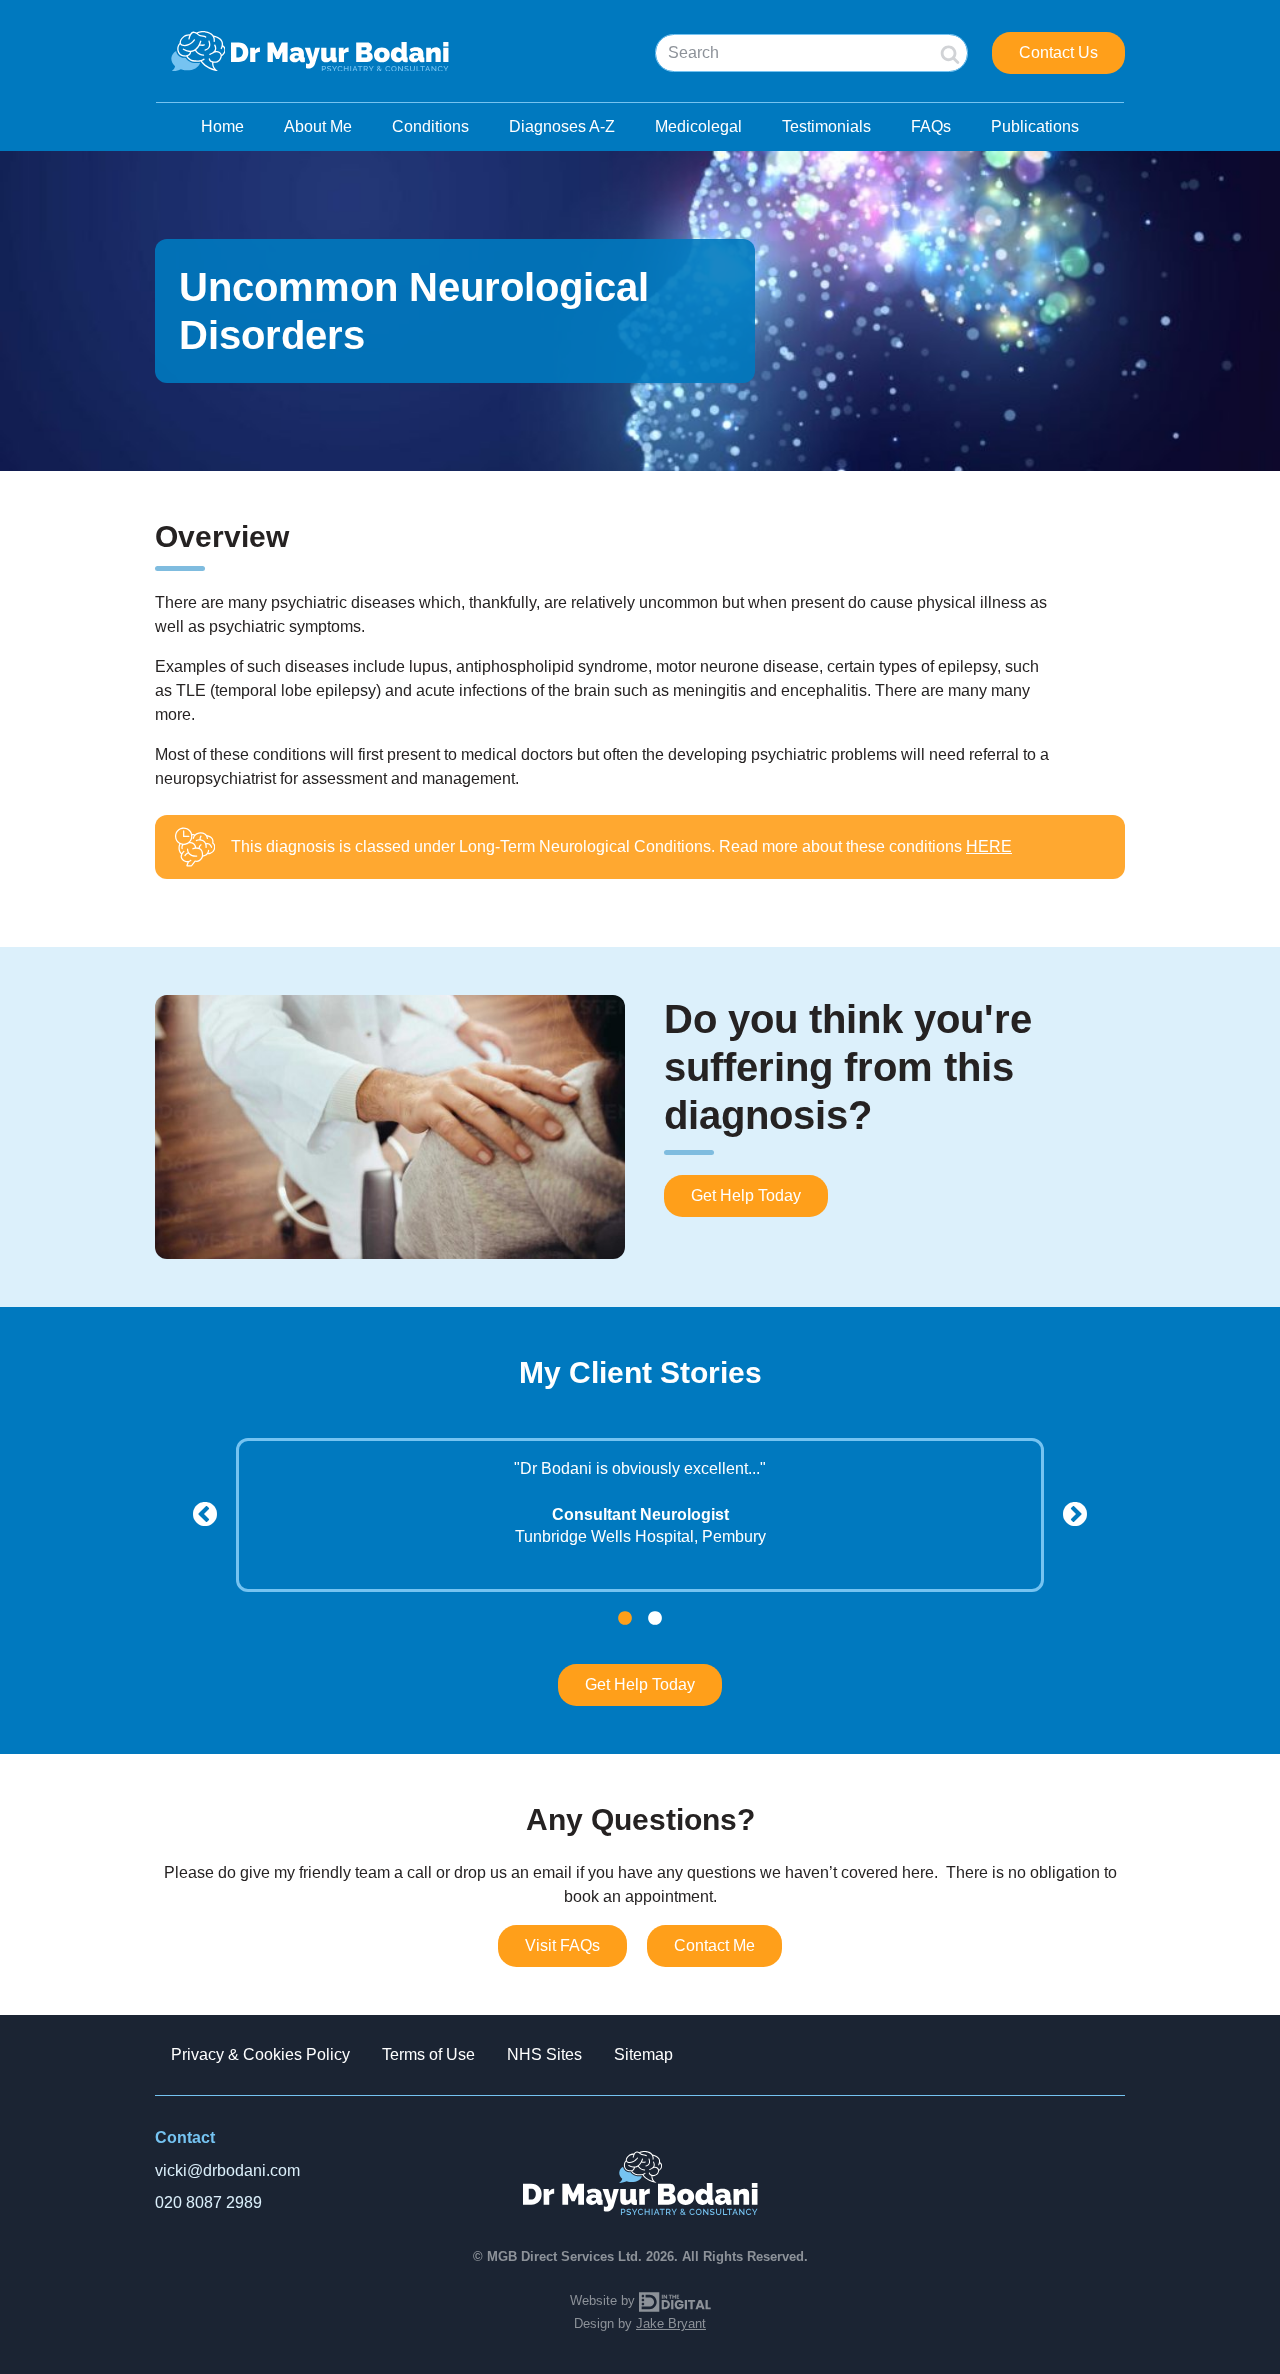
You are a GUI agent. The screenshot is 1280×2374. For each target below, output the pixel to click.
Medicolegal (698, 126)
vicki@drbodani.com (227, 2170)
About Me (318, 126)
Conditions (430, 126)
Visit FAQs (562, 1945)
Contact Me (714, 1945)
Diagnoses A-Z (562, 126)
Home (222, 126)
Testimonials (826, 126)
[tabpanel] (640, 1502)
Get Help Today (746, 1195)
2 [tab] (655, 1619)
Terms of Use (428, 2054)
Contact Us (1058, 52)
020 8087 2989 (208, 2202)
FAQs (931, 126)
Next (1075, 1515)
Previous (205, 1515)
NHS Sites (544, 2054)
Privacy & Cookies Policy (260, 2054)
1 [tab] (625, 1619)
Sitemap (643, 2054)
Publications (1035, 126)
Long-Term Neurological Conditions (585, 846)
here (989, 846)
